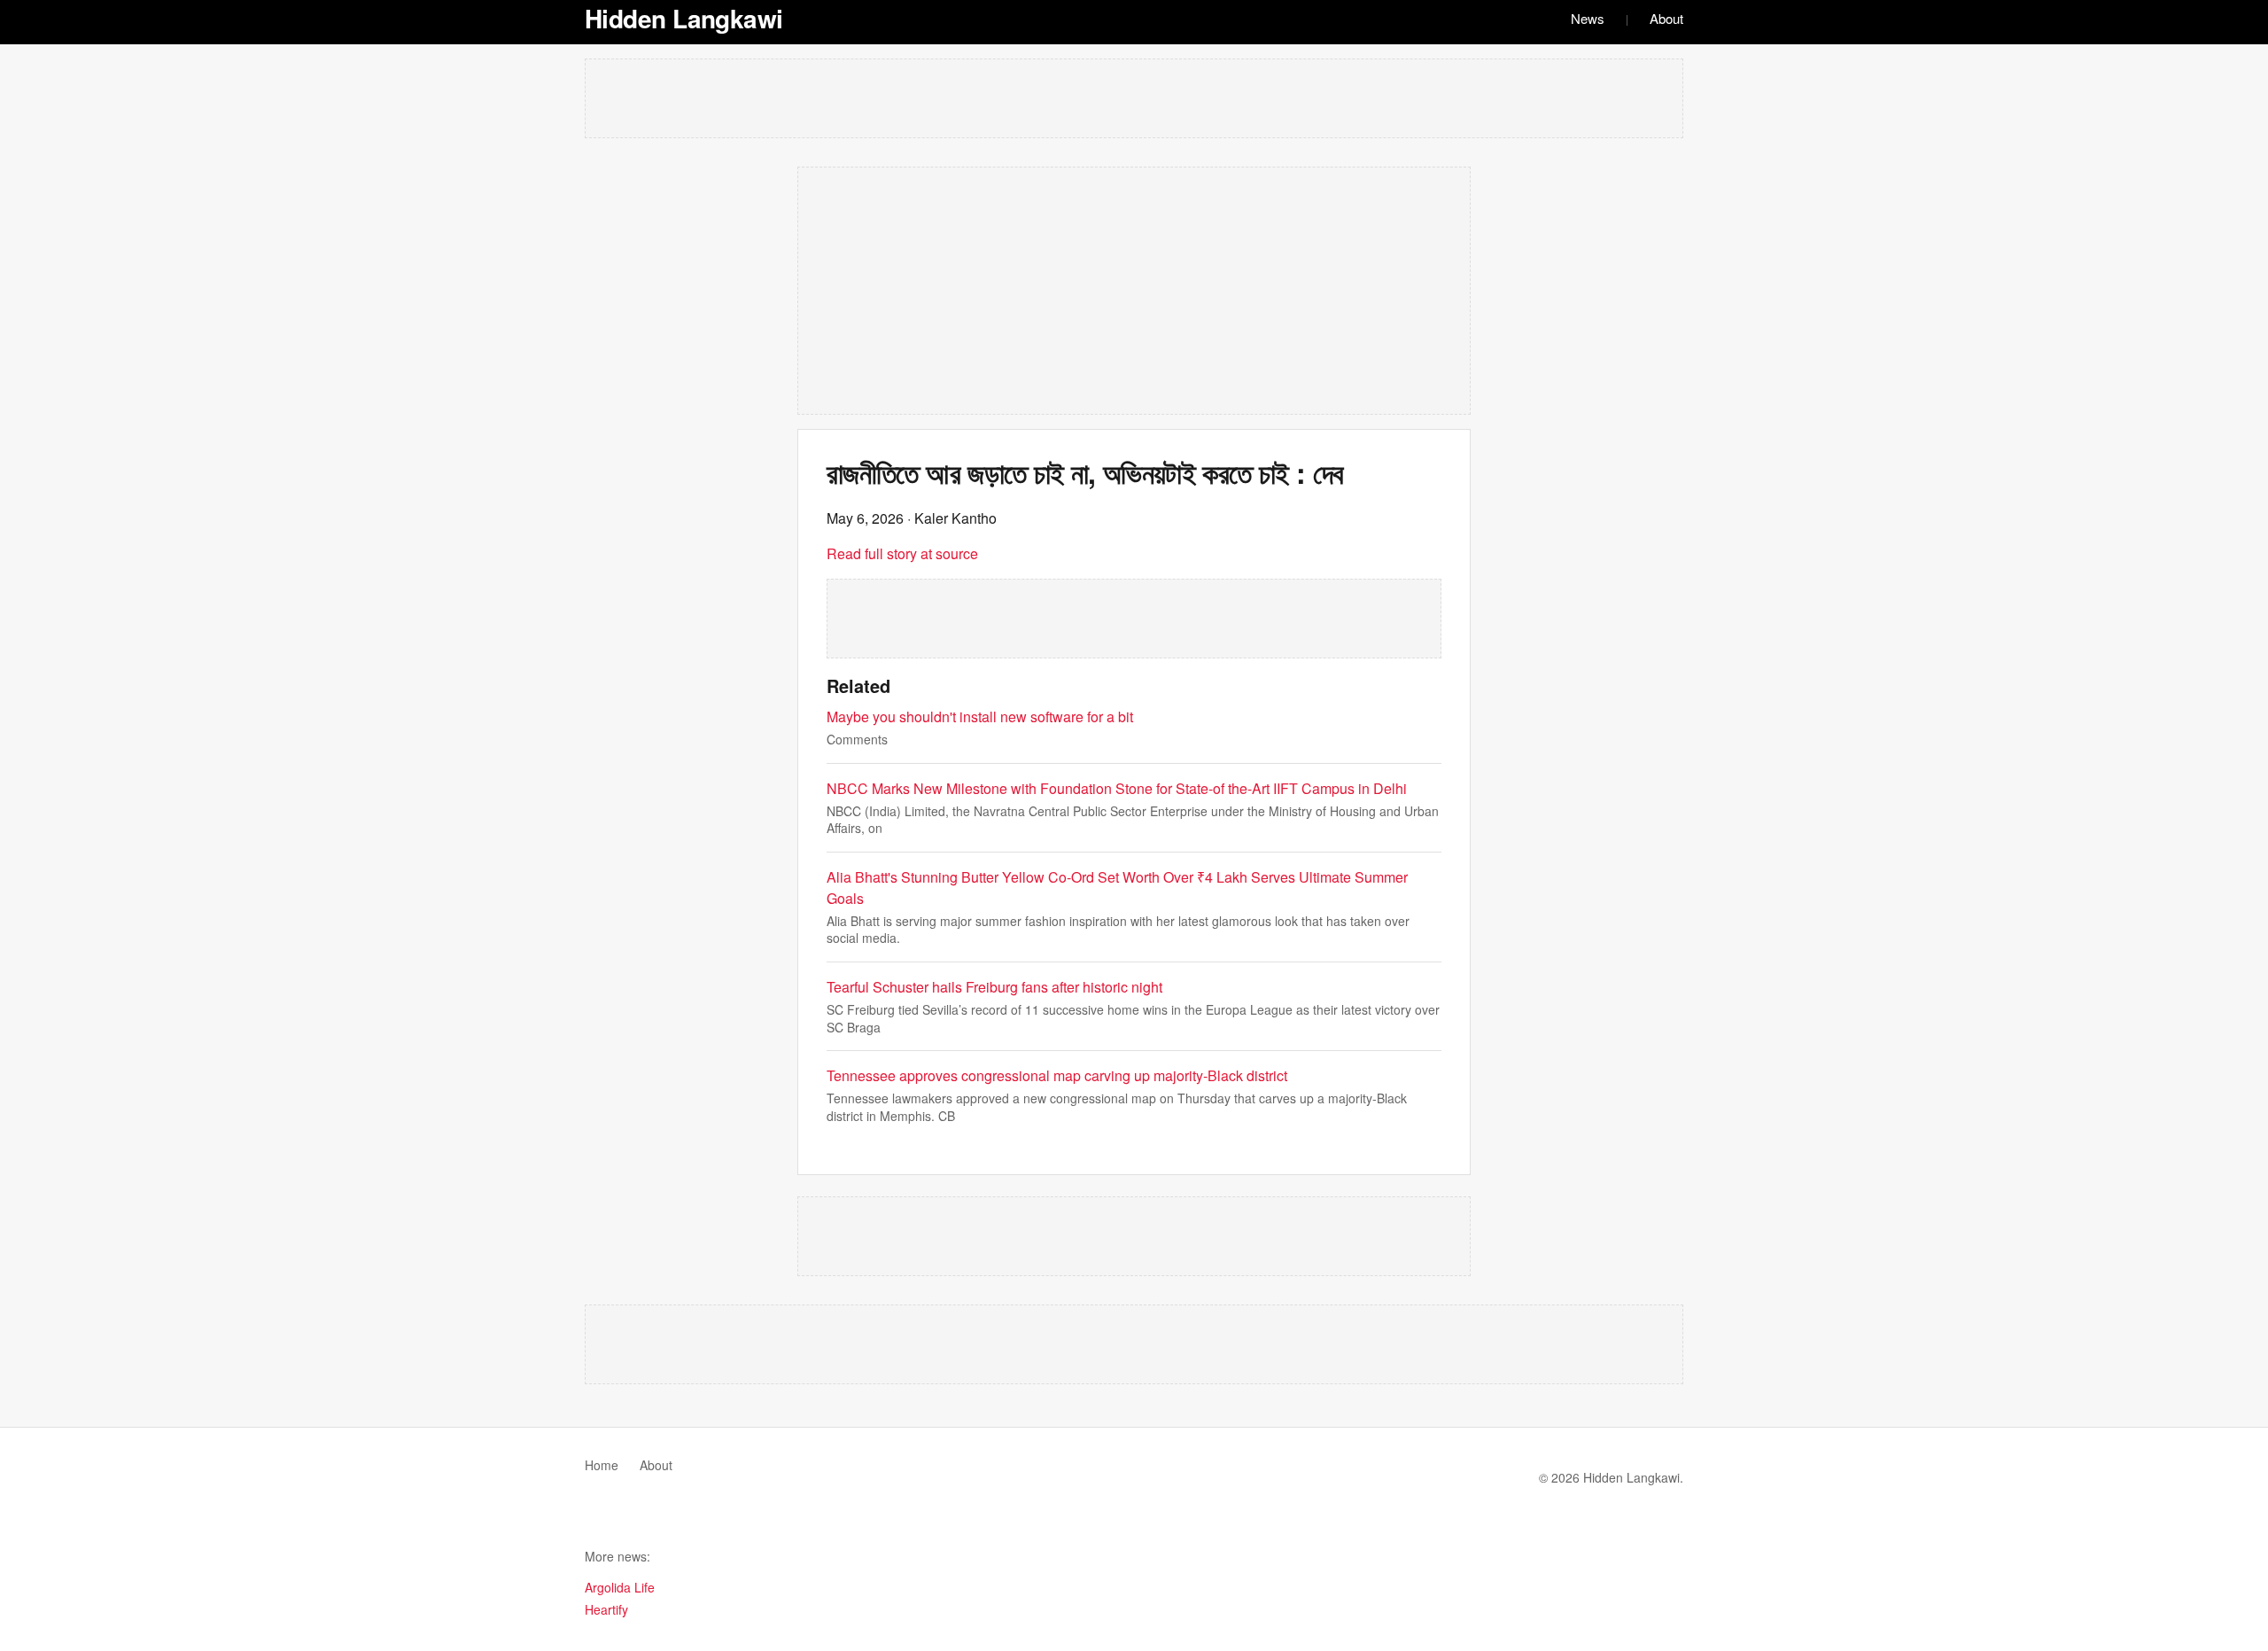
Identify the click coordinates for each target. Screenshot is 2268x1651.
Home (602, 1465)
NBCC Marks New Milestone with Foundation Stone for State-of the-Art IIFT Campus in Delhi (1117, 788)
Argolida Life (620, 1587)
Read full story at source (902, 553)
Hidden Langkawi (684, 18)
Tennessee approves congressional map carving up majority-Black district (1057, 1075)
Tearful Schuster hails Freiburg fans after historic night (994, 987)
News (1588, 18)
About (1666, 18)
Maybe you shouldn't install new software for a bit (980, 716)
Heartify (606, 1609)
